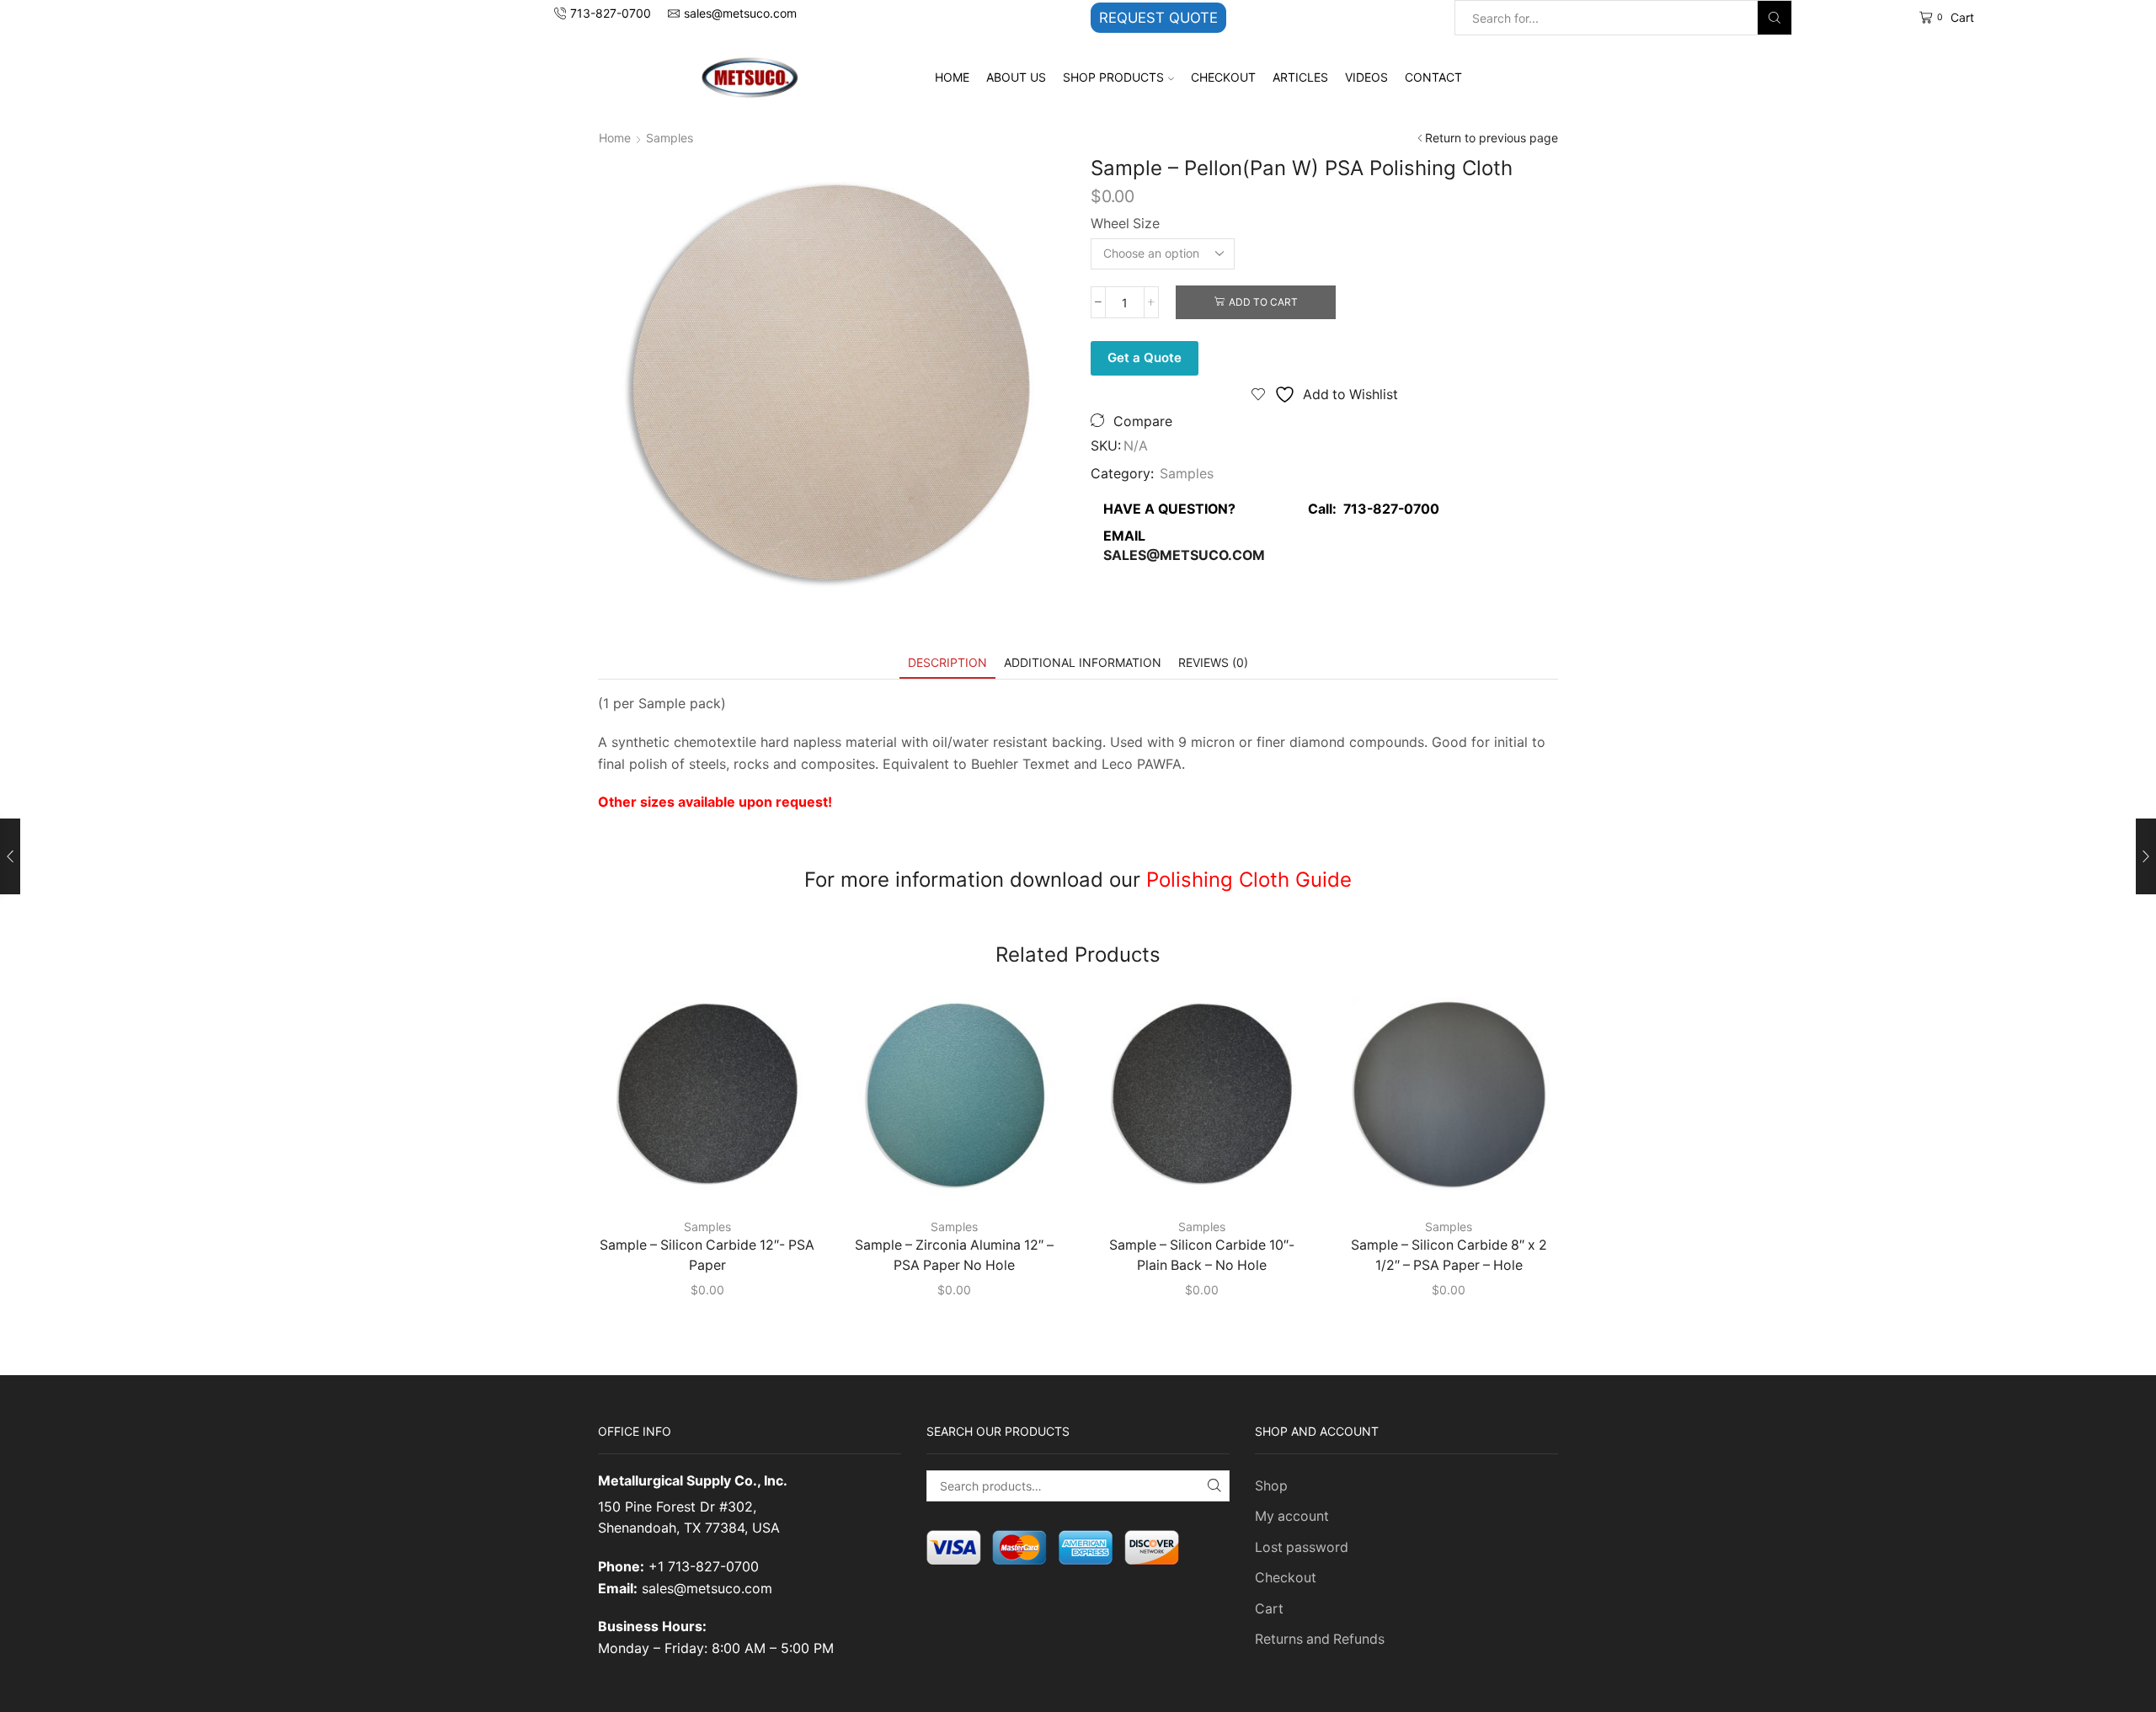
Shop (1271, 1486)
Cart (1269, 1609)
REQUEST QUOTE (1158, 18)
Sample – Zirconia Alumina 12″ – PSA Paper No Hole (954, 1255)
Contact (1433, 77)
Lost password (1302, 1547)
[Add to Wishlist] (781, 1177)
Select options (716, 1177)
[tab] (947, 662)
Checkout (1223, 77)
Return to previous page (1492, 138)
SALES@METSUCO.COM (1184, 555)
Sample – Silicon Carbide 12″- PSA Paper (707, 1255)
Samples (670, 138)
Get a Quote (1145, 357)
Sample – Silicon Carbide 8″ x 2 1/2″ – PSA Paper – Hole (1449, 1255)
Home (952, 77)
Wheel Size (1125, 224)
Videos (1366, 77)
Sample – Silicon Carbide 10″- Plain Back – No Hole (1202, 1255)
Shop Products (1113, 77)
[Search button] (1774, 18)
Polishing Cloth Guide (1249, 880)
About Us (1016, 77)
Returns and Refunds (1320, 1639)
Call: (1369, 509)
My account (1292, 1516)
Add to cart (1263, 302)
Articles (1300, 77)
